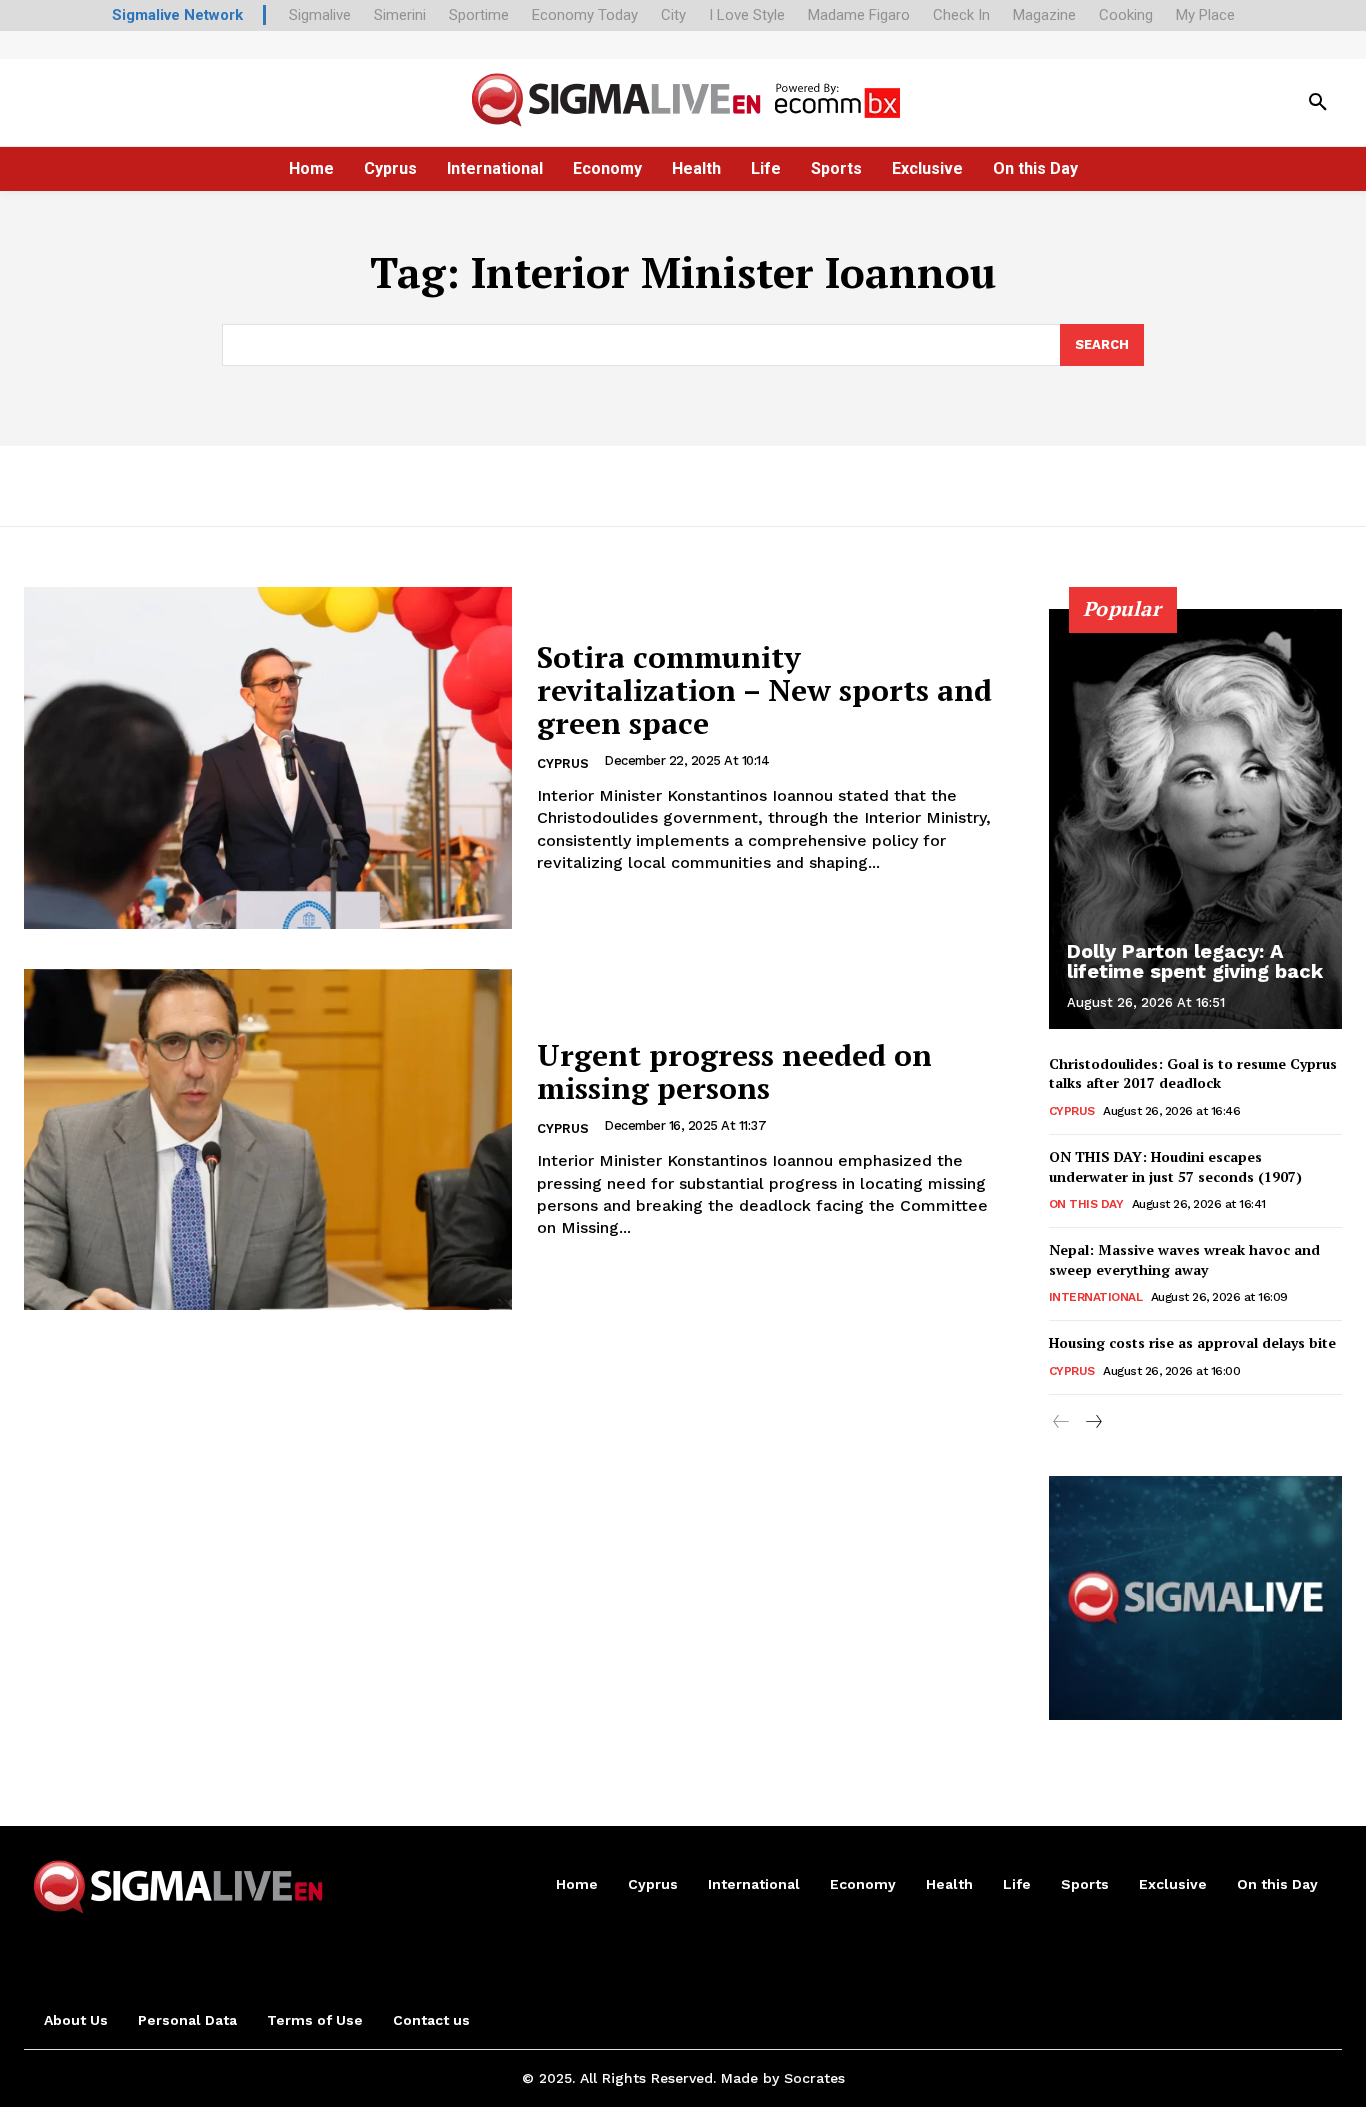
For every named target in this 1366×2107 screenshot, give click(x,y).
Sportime (479, 15)
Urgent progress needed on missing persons (734, 1071)
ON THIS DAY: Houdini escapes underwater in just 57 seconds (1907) (1175, 1166)
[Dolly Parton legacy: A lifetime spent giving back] (1196, 819)
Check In (961, 15)
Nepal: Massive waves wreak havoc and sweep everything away (1184, 1259)
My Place (1205, 15)
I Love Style (747, 15)
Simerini (400, 15)
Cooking (1126, 15)
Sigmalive (320, 15)
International (1096, 1297)
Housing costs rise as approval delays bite (1192, 1342)
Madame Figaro (859, 15)
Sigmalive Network (177, 15)
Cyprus (563, 763)
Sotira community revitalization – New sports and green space (764, 690)
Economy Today (585, 15)
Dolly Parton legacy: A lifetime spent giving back (1195, 961)
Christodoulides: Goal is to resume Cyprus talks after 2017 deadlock (1193, 1073)
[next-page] (1093, 1423)
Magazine (1044, 15)
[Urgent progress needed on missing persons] (268, 1140)
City (673, 15)
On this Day (1086, 1204)
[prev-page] (1061, 1423)
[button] (1318, 103)
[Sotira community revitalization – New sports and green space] (268, 758)
